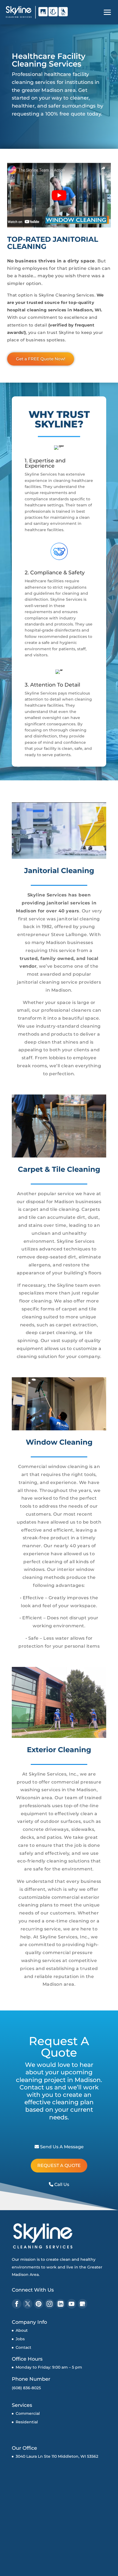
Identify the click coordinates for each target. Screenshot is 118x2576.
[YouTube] (71, 2304)
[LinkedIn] (61, 2304)
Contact (23, 2347)
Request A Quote (59, 2165)
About (22, 2330)
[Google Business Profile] (82, 2304)
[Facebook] (17, 2304)
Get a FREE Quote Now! (41, 359)
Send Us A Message (61, 2147)
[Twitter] (28, 2304)
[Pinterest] (39, 2304)
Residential (27, 2422)
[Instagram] (50, 2304)
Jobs (20, 2339)
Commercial (28, 2413)
